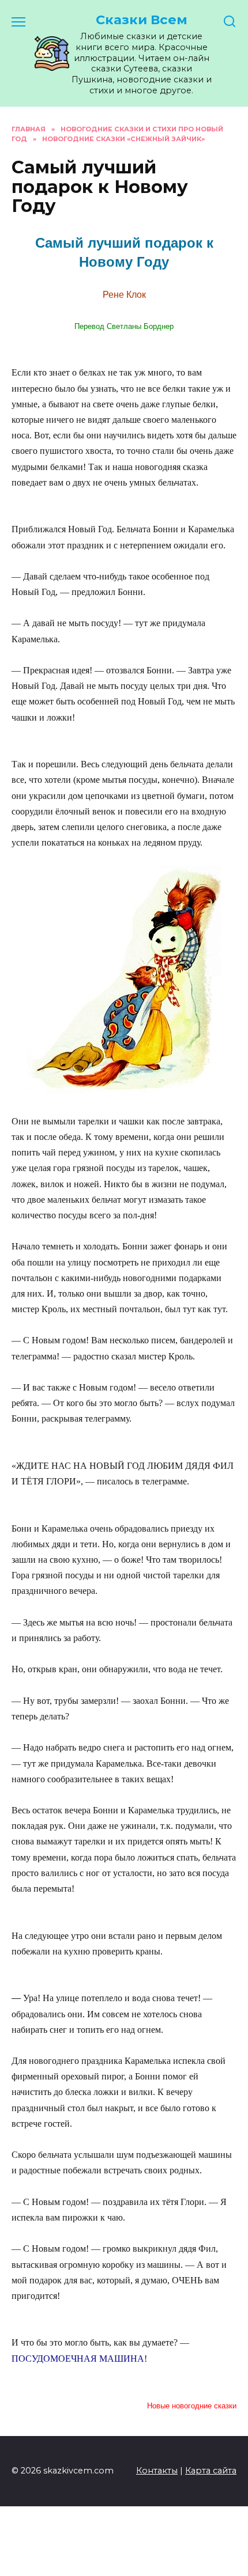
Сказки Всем (142, 20)
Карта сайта (211, 2471)
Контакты (157, 2471)
